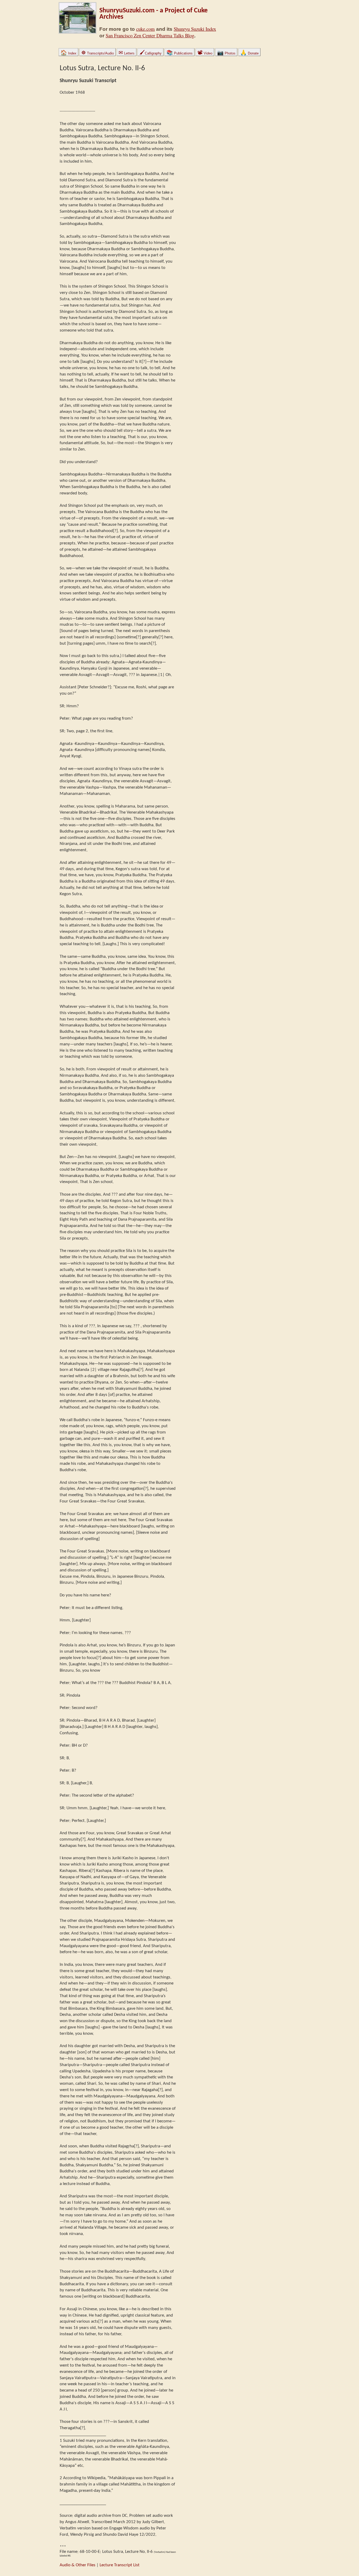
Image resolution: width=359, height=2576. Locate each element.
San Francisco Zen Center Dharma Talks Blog (150, 35)
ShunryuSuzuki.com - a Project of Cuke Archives (153, 14)
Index (68, 53)
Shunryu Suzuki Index (195, 29)
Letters (127, 53)
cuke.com (145, 29)
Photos (226, 53)
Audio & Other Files (78, 2565)
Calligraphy (150, 53)
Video (205, 53)
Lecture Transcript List (120, 2565)
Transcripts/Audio (98, 53)
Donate (249, 53)
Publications (179, 53)
